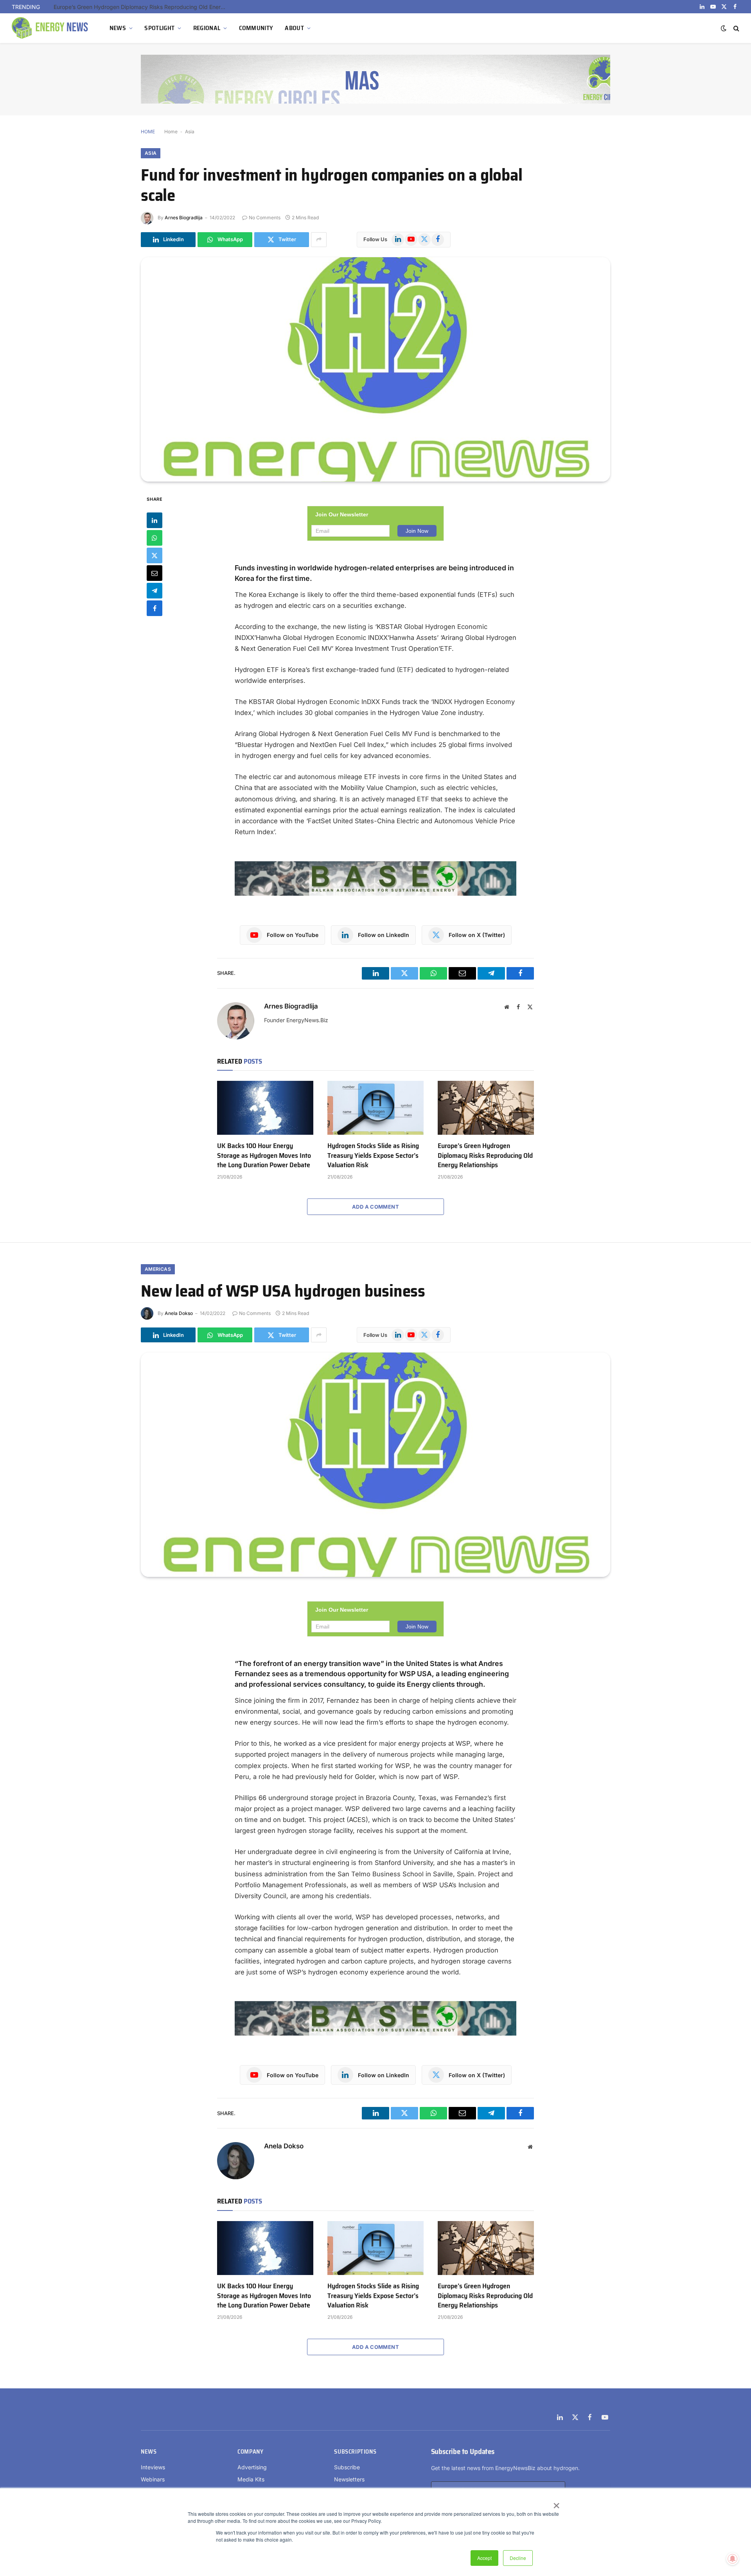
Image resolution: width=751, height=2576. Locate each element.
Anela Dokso (179, 1313)
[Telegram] (155, 590)
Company (250, 2452)
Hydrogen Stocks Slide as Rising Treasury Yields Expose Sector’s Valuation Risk (373, 1155)
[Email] (155, 573)
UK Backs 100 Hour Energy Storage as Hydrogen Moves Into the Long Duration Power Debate (264, 1155)
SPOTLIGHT (159, 28)
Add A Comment (375, 1207)
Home (171, 132)
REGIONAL (207, 28)
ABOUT (294, 28)
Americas (158, 1269)
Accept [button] (484, 2558)
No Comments (265, 218)
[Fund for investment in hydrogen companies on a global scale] (375, 369)
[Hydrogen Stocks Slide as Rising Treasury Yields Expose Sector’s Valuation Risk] (375, 1108)
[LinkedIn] (155, 520)
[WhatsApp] (155, 537)
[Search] (736, 28)
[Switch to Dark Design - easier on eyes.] (724, 28)
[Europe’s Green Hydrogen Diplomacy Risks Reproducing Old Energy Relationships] (486, 1108)
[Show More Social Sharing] (319, 240)
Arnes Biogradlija (184, 218)
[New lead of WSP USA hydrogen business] (375, 1465)
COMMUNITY (256, 28)
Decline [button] (518, 2558)
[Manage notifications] (733, 2559)
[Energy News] (51, 28)
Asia (190, 132)
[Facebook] (155, 608)
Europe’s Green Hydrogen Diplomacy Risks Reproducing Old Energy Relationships (142, 7)
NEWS (118, 28)
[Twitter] (155, 555)
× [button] (556, 2503)
